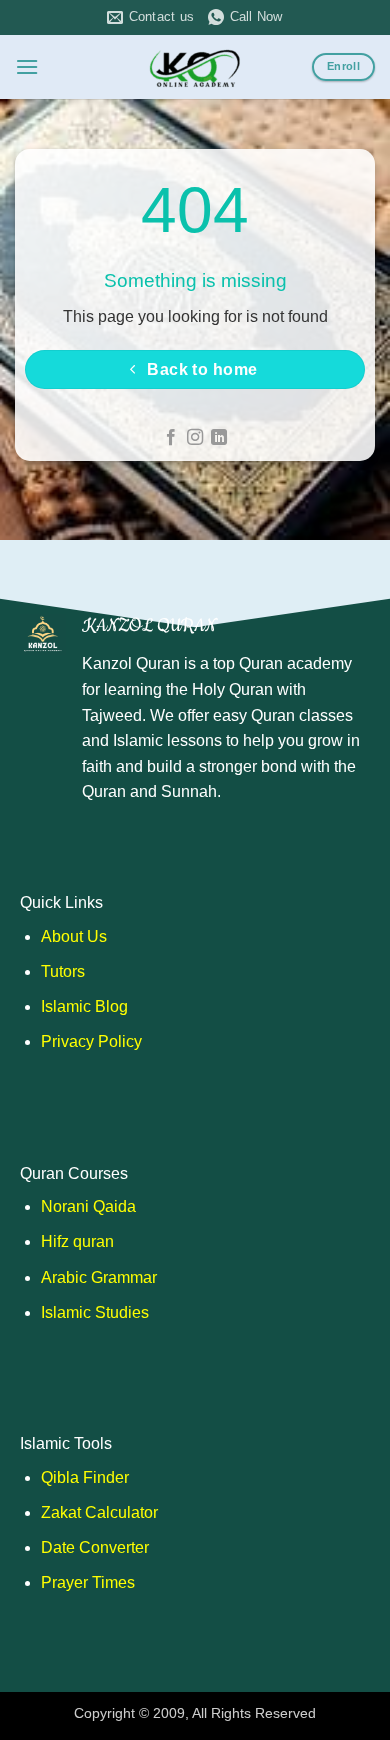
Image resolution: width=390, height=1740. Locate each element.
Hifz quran (77, 1241)
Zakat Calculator (99, 1512)
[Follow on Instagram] (195, 438)
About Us (74, 936)
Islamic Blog (84, 1006)
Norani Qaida (88, 1206)
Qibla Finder (85, 1477)
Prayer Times (88, 1582)
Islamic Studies (95, 1312)
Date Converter (95, 1547)
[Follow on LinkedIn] (219, 438)
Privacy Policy (91, 1041)
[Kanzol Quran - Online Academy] (195, 67)
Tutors (63, 971)
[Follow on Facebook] (170, 438)
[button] (27, 66)
